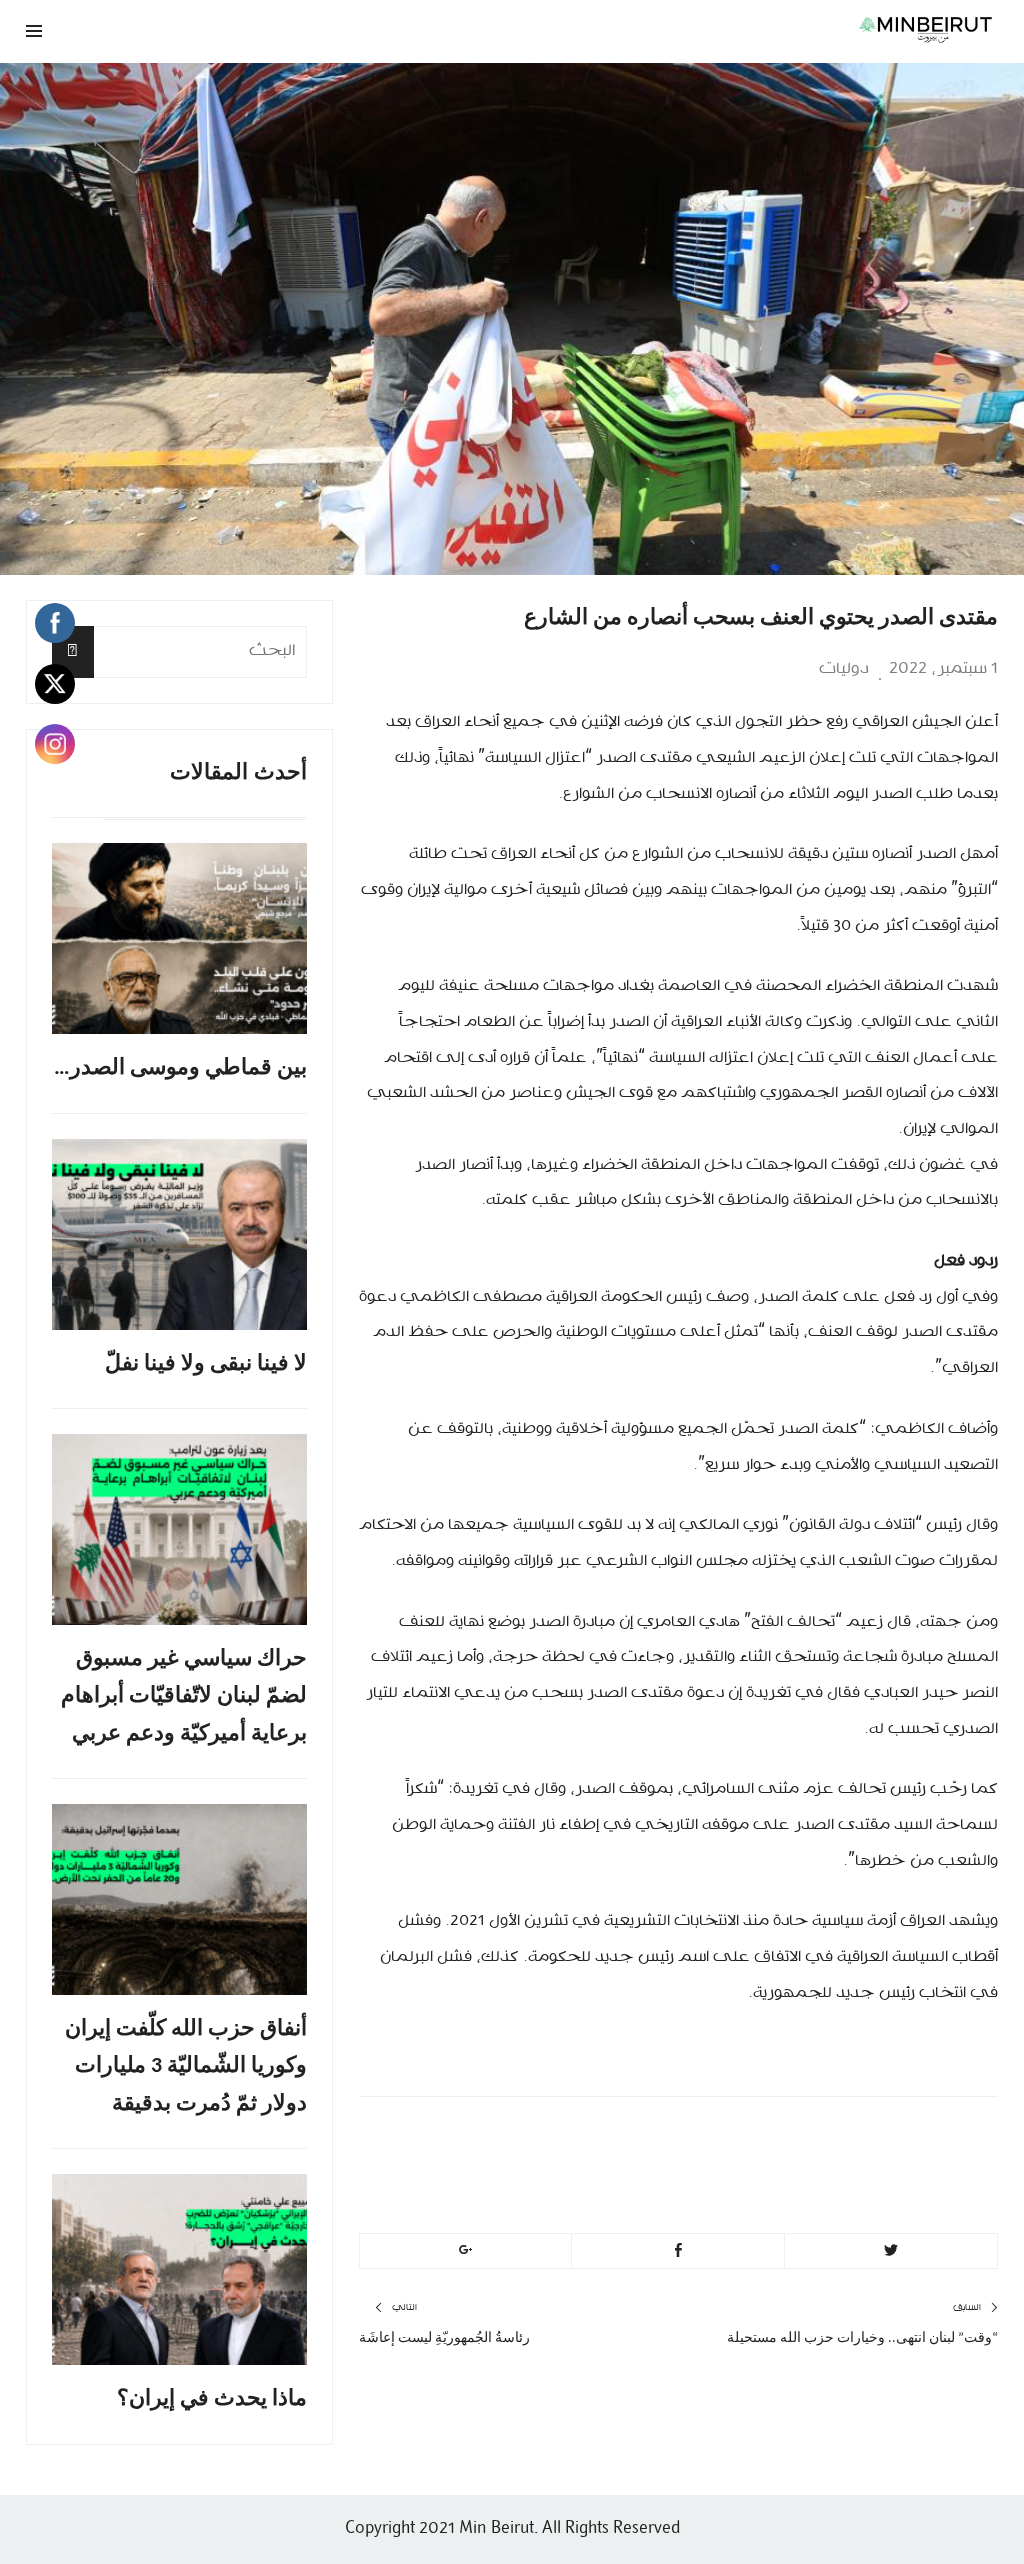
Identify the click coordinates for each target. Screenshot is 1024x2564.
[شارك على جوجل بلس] (466, 2251)
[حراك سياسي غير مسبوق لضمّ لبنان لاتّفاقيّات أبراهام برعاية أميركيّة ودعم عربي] (179, 1529)
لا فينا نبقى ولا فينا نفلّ (206, 1364)
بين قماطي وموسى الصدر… (180, 1068)
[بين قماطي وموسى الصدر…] (179, 938)
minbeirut (877, 2140)
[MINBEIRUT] (678, 29)
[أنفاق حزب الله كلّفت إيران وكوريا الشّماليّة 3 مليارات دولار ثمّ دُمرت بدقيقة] (179, 1899)
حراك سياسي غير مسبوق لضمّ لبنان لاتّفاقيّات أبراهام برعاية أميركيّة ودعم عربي (184, 1697)
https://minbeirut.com (817, 2189)
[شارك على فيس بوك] (678, 2251)
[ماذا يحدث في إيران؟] (179, 2269)
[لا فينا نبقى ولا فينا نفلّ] (179, 1234)
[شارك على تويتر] (891, 2251)
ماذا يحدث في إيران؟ (212, 2399)
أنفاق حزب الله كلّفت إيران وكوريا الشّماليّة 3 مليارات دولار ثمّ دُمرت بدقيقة (186, 2067)
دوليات (844, 669)
